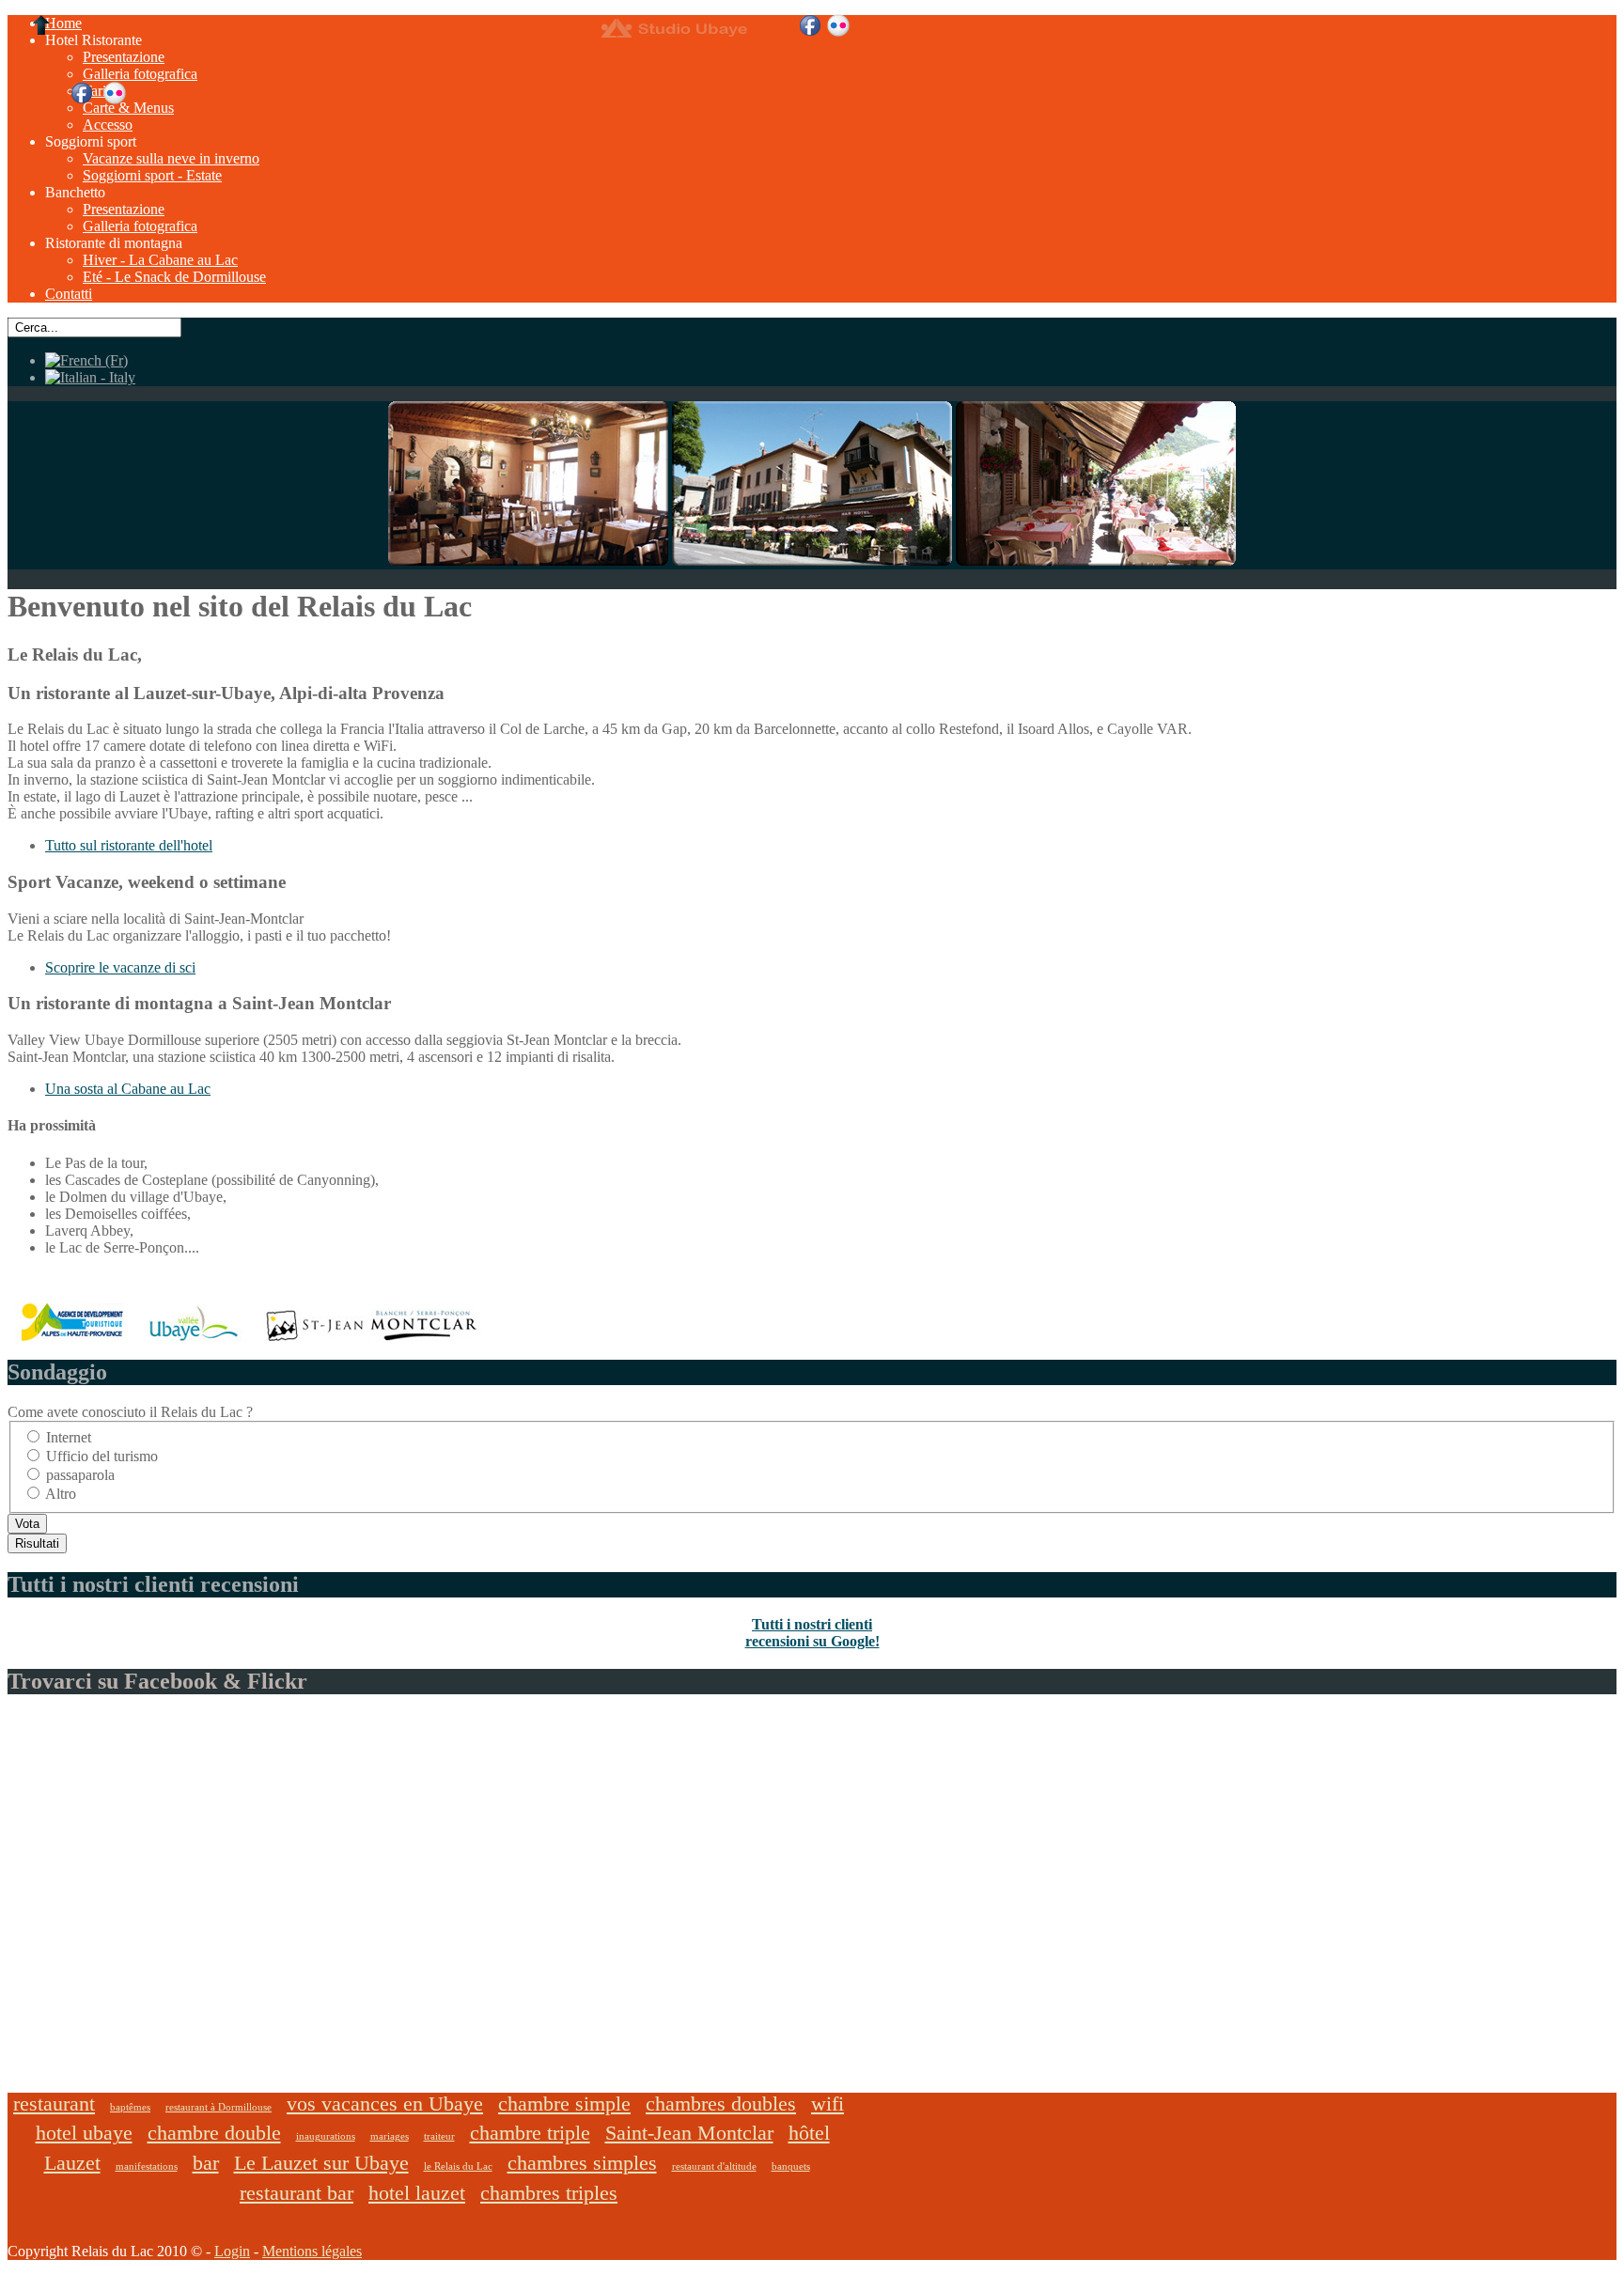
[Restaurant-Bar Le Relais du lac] (1096, 561)
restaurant (54, 2104)
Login (232, 2251)
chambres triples (549, 2193)
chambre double (214, 2133)
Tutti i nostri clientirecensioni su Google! (812, 1633)
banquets (791, 2166)
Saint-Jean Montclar (689, 2133)
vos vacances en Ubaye (385, 2104)
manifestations (147, 2166)
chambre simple (564, 2104)
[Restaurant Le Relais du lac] (528, 561)
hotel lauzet (417, 2193)
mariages (390, 2136)
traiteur (439, 2136)
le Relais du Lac (458, 2166)
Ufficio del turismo (102, 1456)
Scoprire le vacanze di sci (120, 967)
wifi (828, 2104)
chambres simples (582, 2163)
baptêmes (130, 2107)
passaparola (80, 1475)
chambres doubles (721, 2104)
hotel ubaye (84, 2133)
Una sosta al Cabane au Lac (128, 1089)
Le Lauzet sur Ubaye (321, 2163)
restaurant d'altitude (714, 2166)
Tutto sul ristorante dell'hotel (129, 845)
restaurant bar (297, 2193)
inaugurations (326, 2136)
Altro (61, 1494)
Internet (69, 1437)
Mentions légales (312, 2251)
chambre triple (530, 2133)
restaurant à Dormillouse (219, 2107)
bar (206, 2163)
